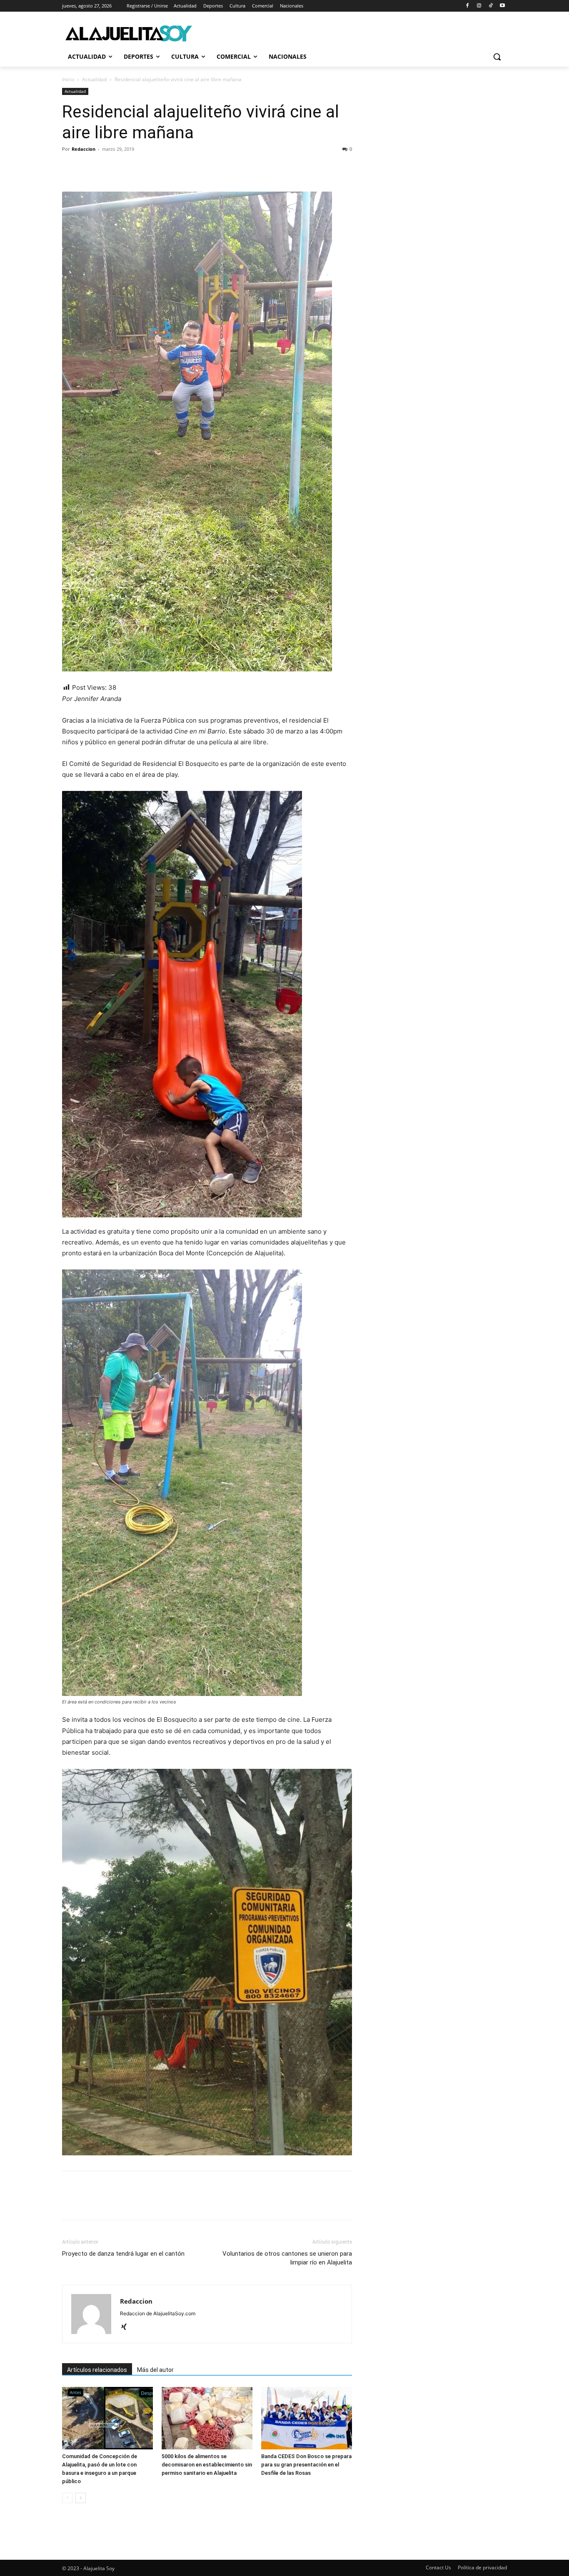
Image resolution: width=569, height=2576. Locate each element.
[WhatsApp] (128, 168)
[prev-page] (67, 2498)
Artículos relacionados (97, 2370)
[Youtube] (502, 6)
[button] (497, 57)
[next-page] (81, 2498)
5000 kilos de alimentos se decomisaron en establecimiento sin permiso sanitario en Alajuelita (207, 2465)
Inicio (68, 79)
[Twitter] (90, 168)
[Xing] (127, 2327)
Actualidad (94, 79)
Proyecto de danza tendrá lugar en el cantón (123, 2254)
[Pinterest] (109, 168)
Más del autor (155, 2370)
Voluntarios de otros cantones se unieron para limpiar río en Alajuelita (287, 2258)
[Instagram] (479, 6)
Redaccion (84, 149)
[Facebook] (468, 6)
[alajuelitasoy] (129, 33)
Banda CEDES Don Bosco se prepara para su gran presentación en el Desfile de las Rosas (306, 2465)
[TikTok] (490, 6)
